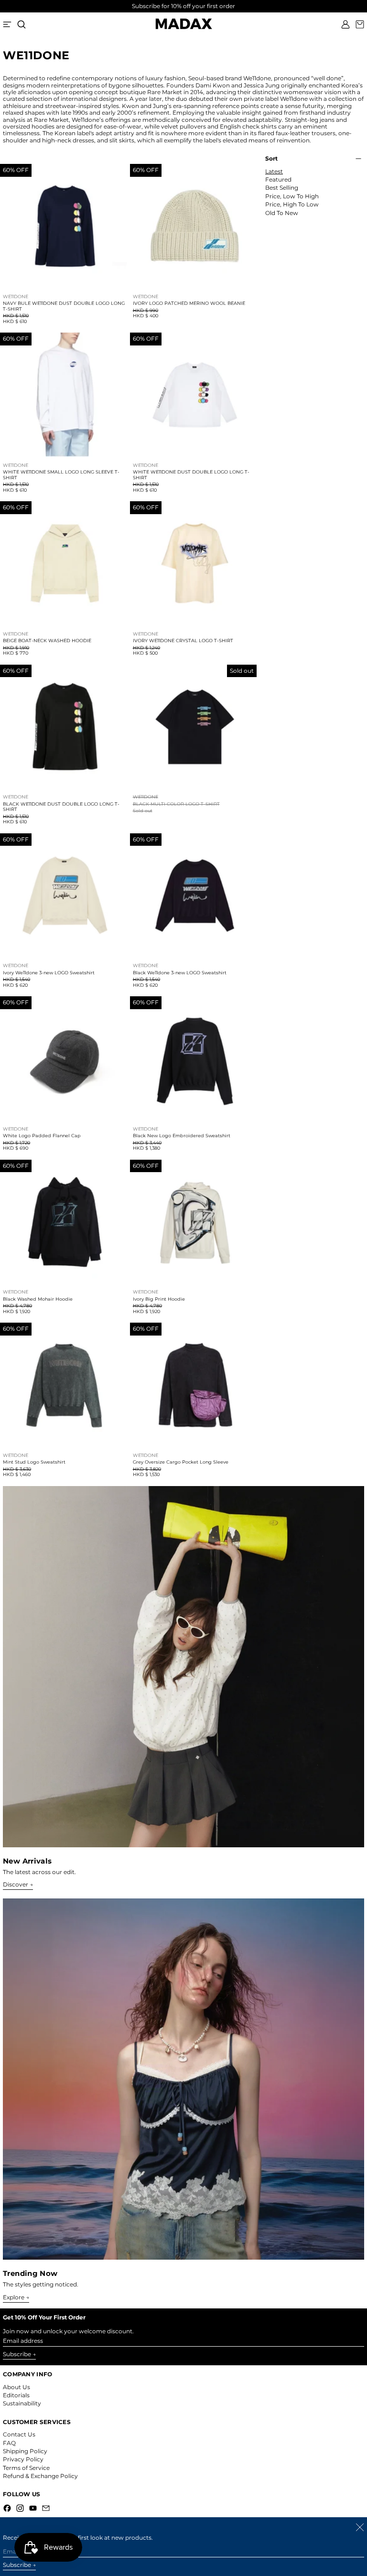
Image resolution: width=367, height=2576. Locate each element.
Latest (274, 172)
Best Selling (282, 188)
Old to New (282, 213)
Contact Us (19, 2434)
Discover (16, 1885)
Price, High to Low (292, 205)
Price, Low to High (292, 196)
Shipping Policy (25, 2451)
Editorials (16, 2395)
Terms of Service (26, 2468)
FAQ (9, 2443)
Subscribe (17, 2354)
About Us (16, 2387)
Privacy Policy (23, 2459)
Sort (271, 159)
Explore (14, 2297)
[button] (22, 24)
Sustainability (22, 2403)
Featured (278, 180)
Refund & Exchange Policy (40, 2476)
